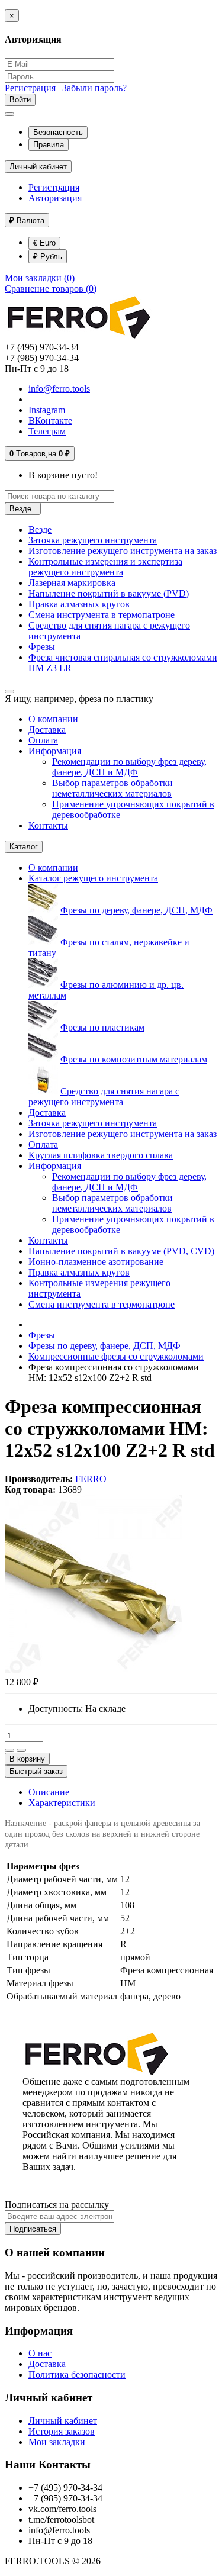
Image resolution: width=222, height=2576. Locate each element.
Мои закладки (57, 2442)
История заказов (62, 2431)
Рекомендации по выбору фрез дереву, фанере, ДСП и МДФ (129, 767)
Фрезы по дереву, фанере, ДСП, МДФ (136, 910)
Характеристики (62, 1803)
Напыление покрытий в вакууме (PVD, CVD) (121, 1251)
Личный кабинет (63, 2421)
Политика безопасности (77, 2374)
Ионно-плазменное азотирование (96, 1262)
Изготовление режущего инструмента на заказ (123, 551)
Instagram (47, 410)
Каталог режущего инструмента (93, 878)
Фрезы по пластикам (102, 1027)
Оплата (43, 740)
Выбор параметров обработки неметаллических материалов (112, 788)
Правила (49, 145)
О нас (40, 2353)
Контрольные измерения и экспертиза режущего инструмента (105, 567)
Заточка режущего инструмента (93, 540)
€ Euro (44, 243)
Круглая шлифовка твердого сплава (101, 1155)
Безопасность (58, 132)
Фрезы (42, 647)
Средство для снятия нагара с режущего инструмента (104, 1097)
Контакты (48, 825)
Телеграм (47, 431)
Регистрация (30, 88)
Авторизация (55, 198)
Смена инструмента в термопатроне (102, 615)
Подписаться (33, 2229)
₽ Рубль (48, 257)
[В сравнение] (21, 1750)
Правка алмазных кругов (79, 604)
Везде (40, 529)
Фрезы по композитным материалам (134, 1059)
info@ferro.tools (59, 389)
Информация (55, 751)
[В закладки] (9, 1750)
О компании (53, 719)
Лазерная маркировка (72, 583)
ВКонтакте (50, 421)
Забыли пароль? (94, 88)
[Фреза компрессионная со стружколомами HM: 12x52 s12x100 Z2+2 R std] (94, 1669)
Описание (49, 1792)
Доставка (47, 730)
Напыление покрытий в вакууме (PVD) (109, 593)
